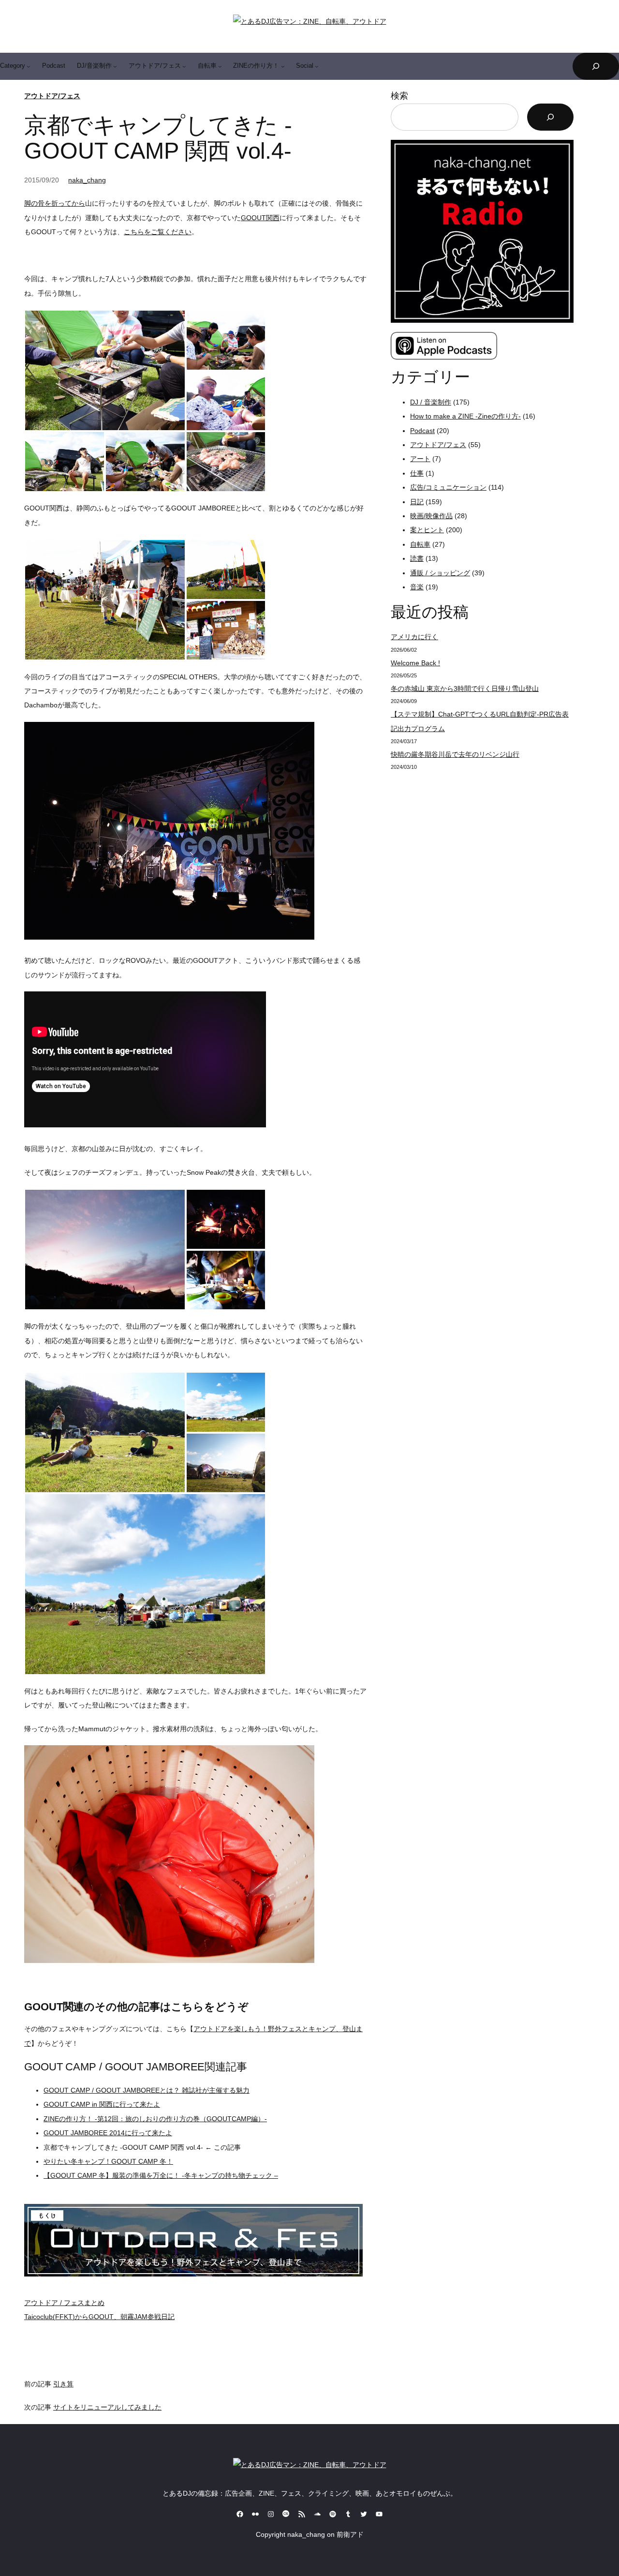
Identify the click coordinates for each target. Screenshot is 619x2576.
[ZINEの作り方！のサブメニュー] (283, 66)
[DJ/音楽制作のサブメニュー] (115, 66)
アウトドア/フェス (52, 96)
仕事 (417, 473)
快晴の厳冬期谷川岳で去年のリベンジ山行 (455, 754)
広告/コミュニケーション (448, 487)
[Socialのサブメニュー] (317, 66)
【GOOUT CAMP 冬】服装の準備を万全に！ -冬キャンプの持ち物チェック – (161, 2175)
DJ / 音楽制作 (431, 402)
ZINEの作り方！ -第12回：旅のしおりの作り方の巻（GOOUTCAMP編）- (155, 2119)
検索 (399, 96)
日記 (417, 502)
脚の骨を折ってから (55, 203)
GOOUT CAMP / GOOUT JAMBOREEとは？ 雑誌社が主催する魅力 (147, 2090)
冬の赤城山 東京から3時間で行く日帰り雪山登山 (465, 689)
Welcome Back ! (415, 663)
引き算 (63, 2384)
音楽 (417, 587)
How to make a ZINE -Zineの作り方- (465, 416)
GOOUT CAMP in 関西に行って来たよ (102, 2104)
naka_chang (87, 180)
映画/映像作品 (431, 516)
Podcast (422, 431)
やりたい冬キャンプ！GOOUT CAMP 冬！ (108, 2161)
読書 (417, 558)
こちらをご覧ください (158, 232)
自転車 (420, 544)
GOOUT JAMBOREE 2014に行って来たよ (108, 2133)
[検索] (550, 117)
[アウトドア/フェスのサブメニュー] (184, 66)
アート (420, 459)
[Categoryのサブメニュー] (29, 66)
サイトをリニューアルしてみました (107, 2407)
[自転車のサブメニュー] (220, 66)
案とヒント (427, 530)
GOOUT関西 (260, 218)
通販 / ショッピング (440, 573)
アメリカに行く (414, 637)
